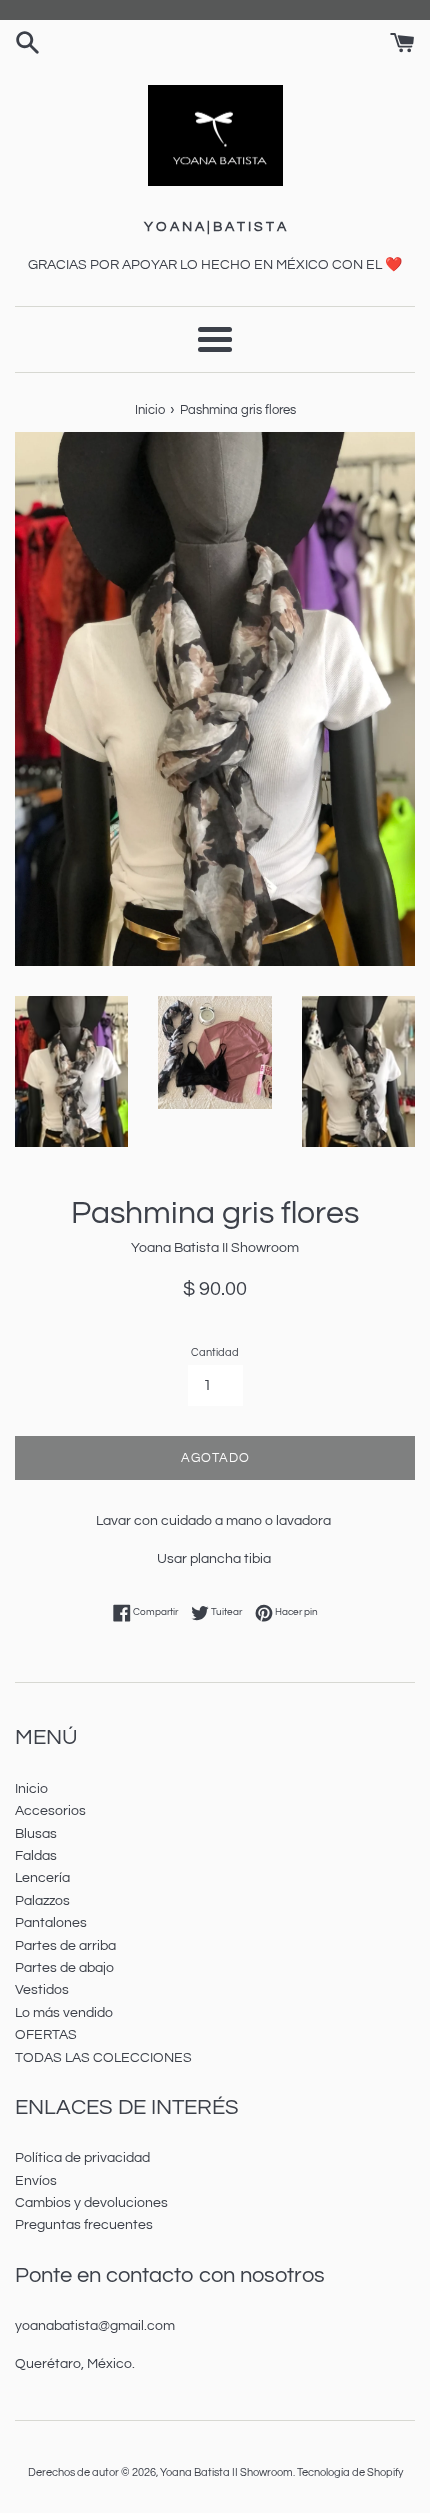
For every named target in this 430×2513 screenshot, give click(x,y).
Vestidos (42, 1990)
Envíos (36, 2181)
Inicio (31, 1789)
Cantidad (215, 1352)
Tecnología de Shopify (350, 2472)
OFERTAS (46, 2035)
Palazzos (42, 1901)
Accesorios (50, 1811)
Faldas (36, 1856)
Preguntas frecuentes (84, 2225)
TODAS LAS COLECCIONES (103, 2058)
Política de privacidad (82, 2158)
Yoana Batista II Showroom (226, 2472)
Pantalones (51, 1923)
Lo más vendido (64, 2013)
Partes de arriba (65, 1946)
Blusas (36, 1834)
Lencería (42, 1878)
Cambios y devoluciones (91, 2203)
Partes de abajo (64, 1968)
